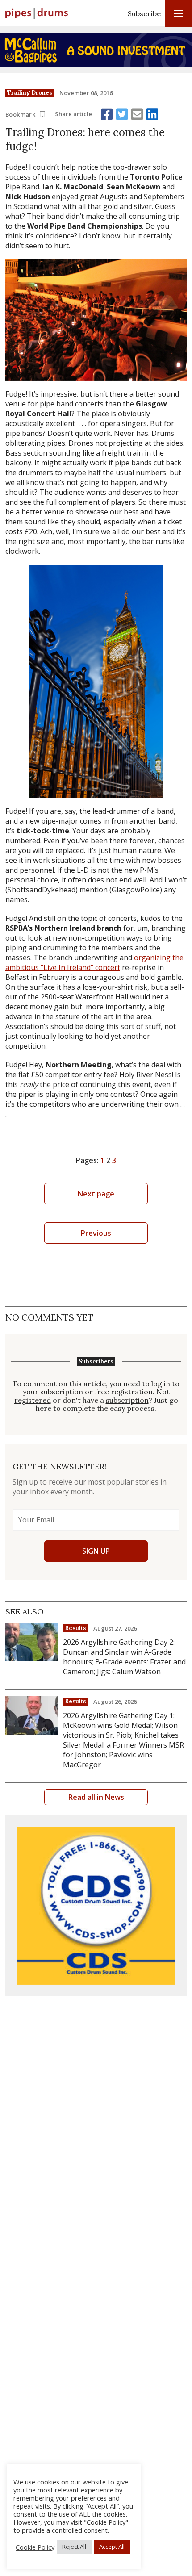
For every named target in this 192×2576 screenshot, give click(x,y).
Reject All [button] (74, 2547)
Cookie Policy (35, 2547)
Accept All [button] (112, 2547)
